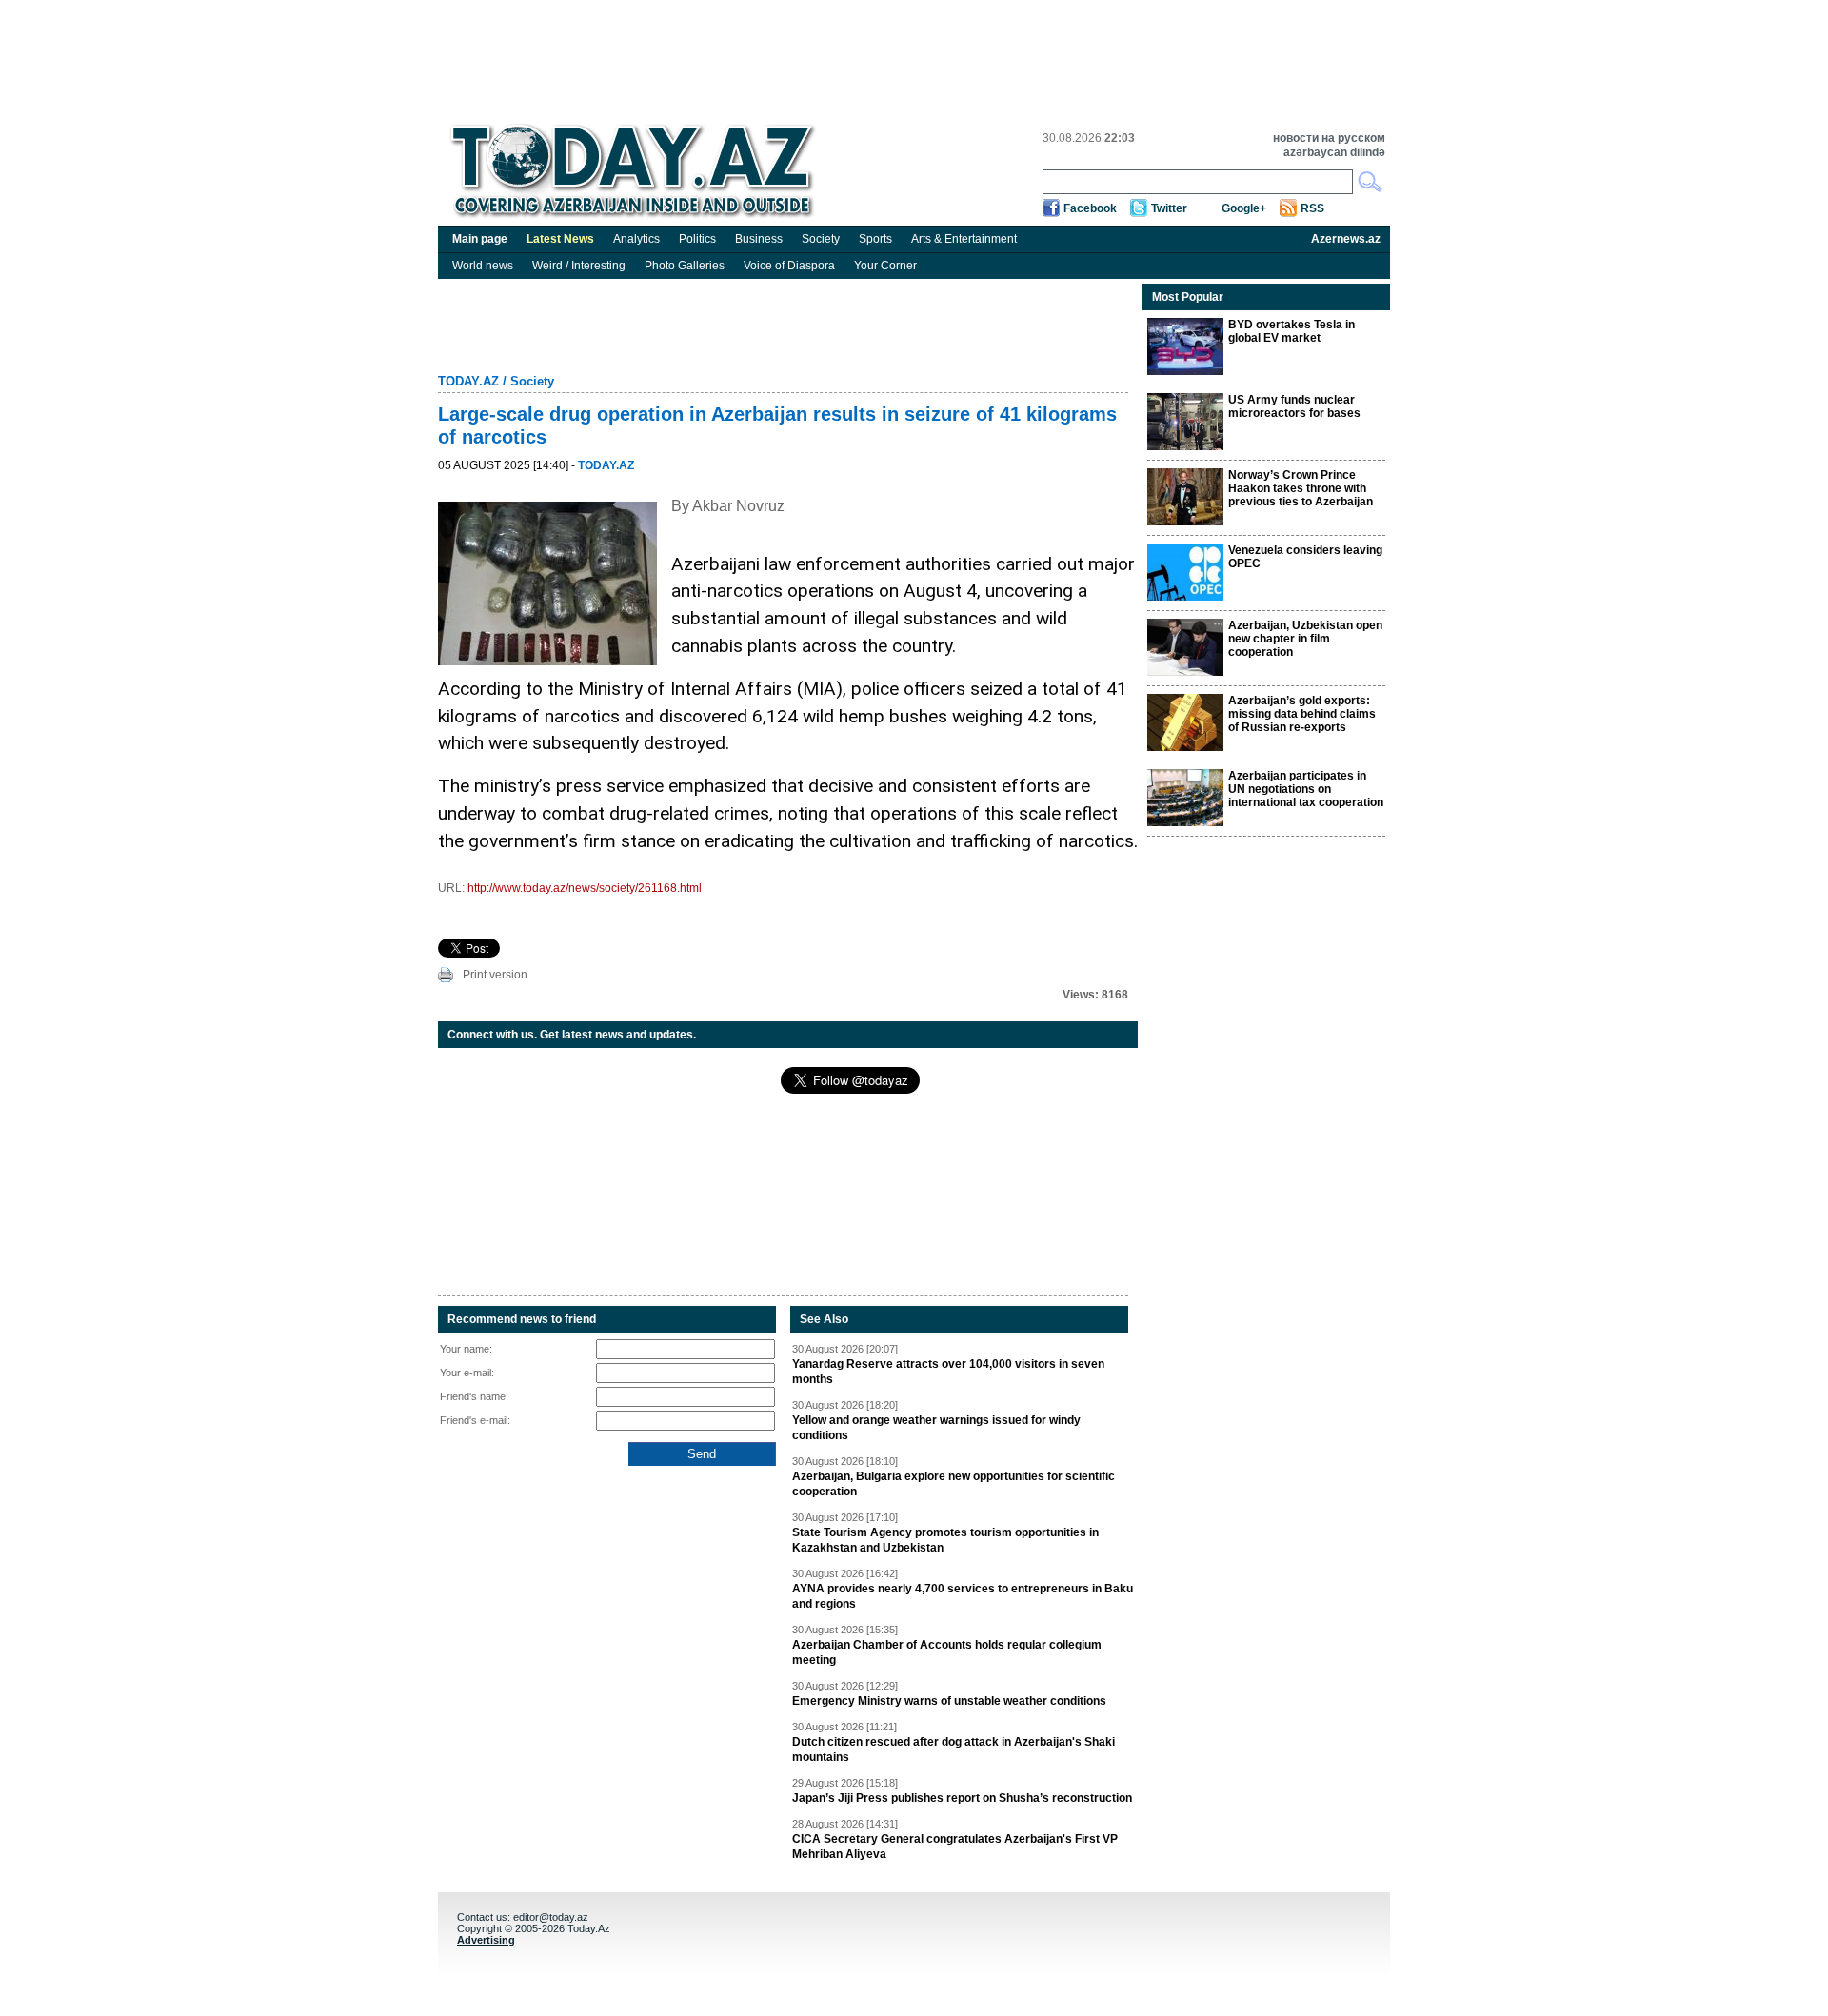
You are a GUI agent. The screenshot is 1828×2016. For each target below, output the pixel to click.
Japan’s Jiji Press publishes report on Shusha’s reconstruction (962, 1798)
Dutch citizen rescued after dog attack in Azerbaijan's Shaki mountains (954, 1749)
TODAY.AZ (468, 381)
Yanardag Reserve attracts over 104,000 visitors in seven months (948, 1372)
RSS (1312, 208)
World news (483, 266)
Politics (697, 239)
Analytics (636, 239)
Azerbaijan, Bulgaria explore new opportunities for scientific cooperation (954, 1484)
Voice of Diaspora (789, 266)
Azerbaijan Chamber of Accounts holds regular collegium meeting (947, 1652)
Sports (875, 239)
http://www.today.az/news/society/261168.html (585, 888)
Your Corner (885, 266)
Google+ (1244, 208)
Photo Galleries (685, 266)
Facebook (1090, 208)
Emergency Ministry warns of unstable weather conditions (949, 1701)
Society (821, 239)
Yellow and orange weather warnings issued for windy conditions (936, 1428)
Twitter (1169, 208)
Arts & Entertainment (964, 239)
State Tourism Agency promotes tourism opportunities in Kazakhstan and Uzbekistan (945, 1540)
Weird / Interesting (579, 266)
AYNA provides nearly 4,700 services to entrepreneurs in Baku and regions (963, 1596)
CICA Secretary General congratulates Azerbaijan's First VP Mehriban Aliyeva (955, 1847)
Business (759, 239)
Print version (495, 975)
